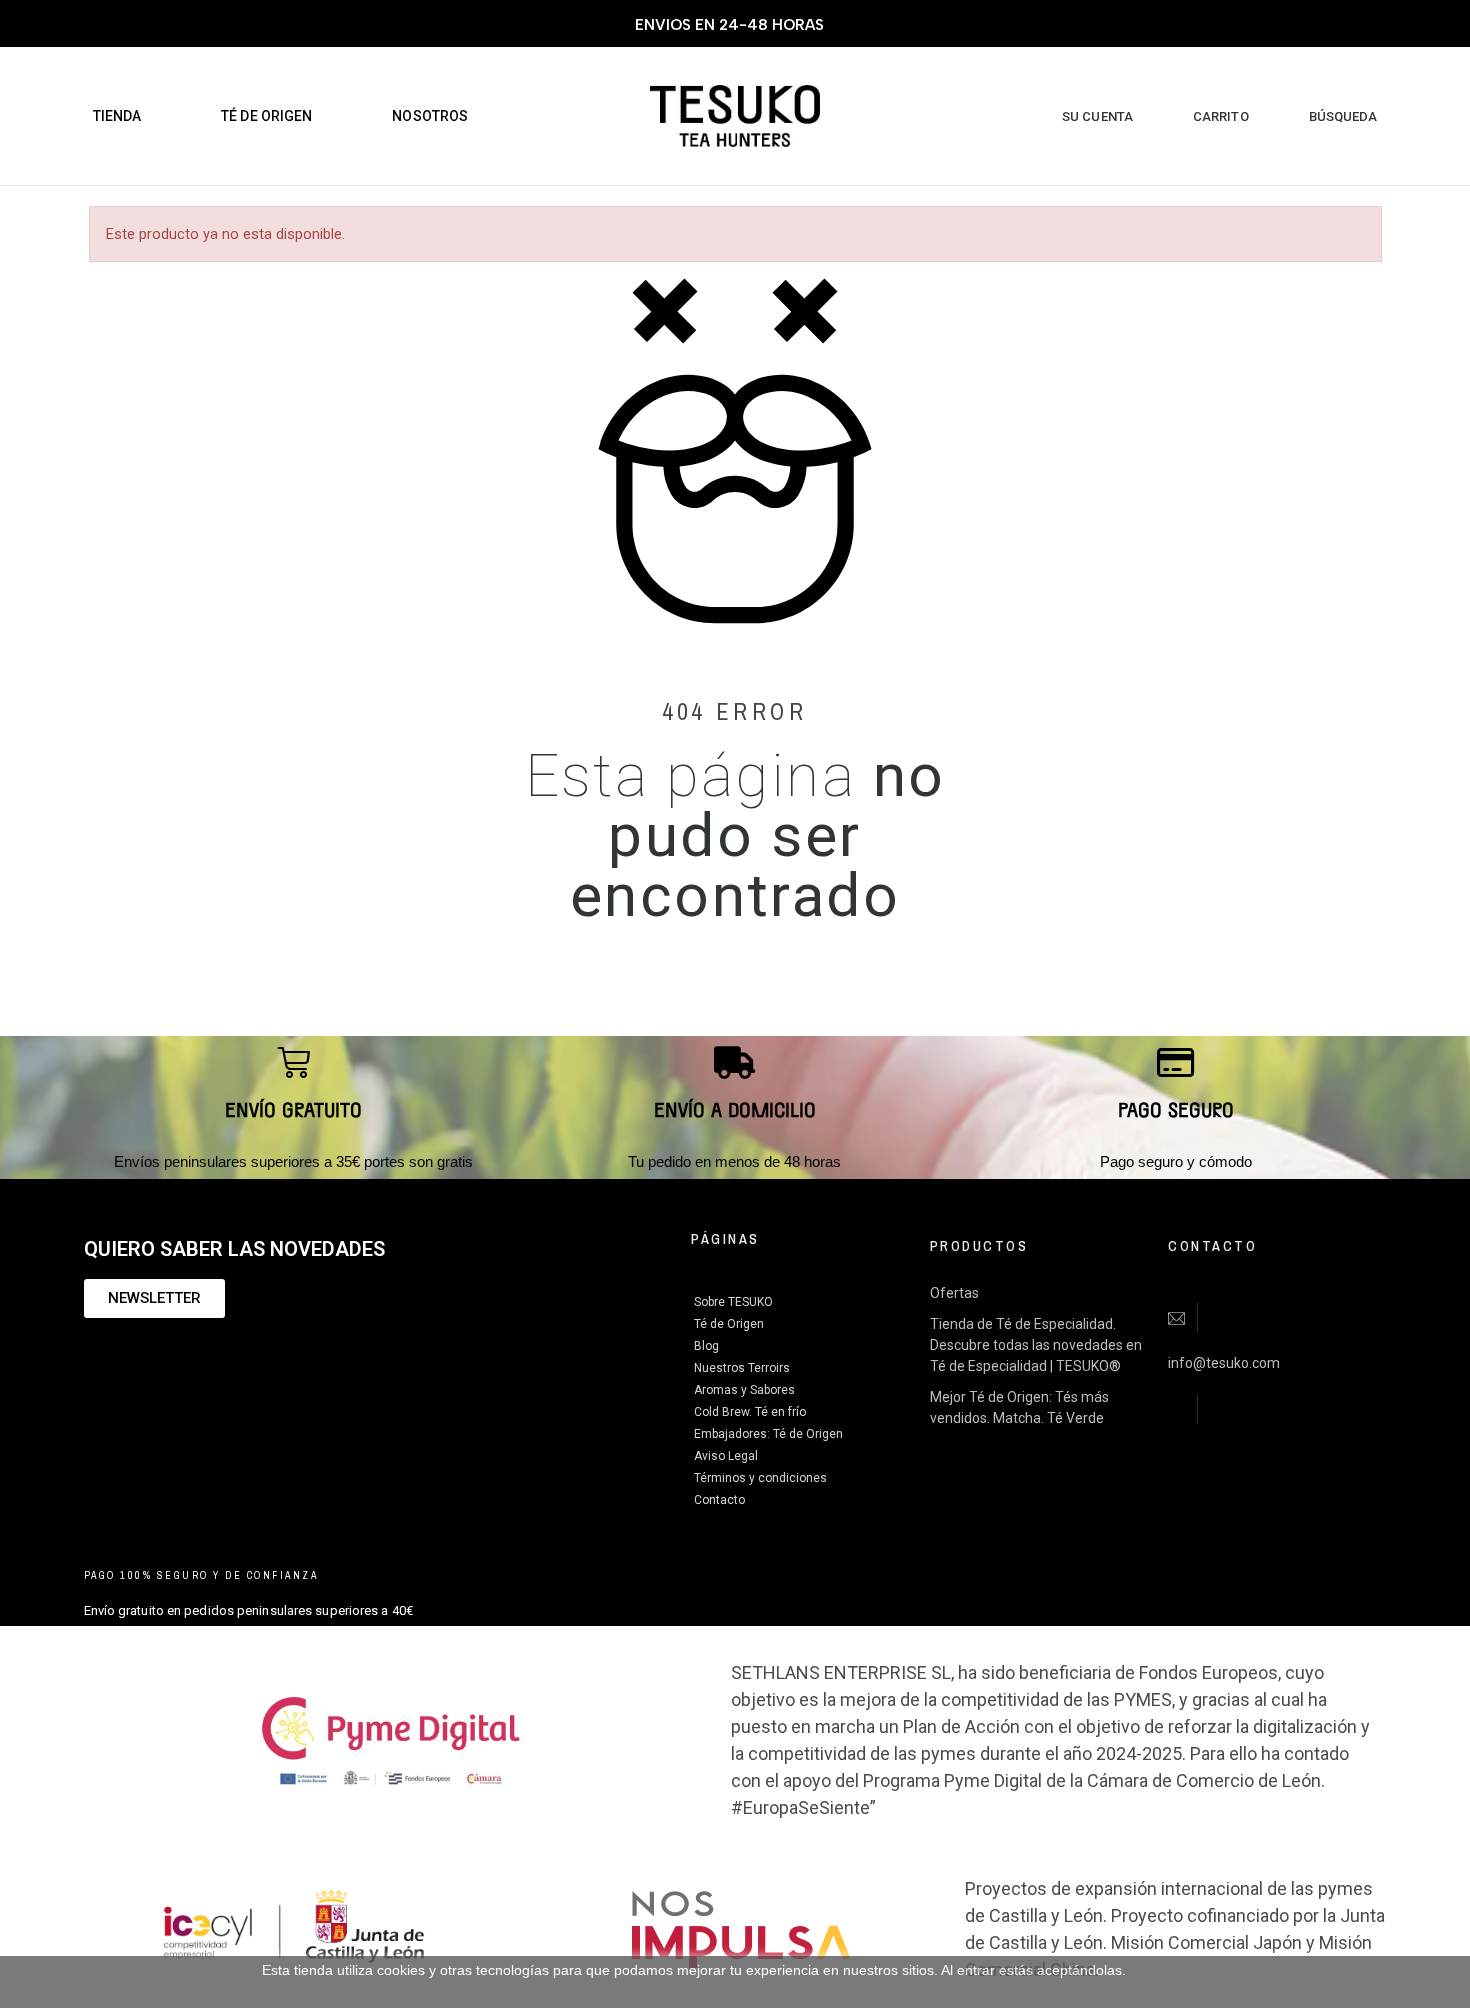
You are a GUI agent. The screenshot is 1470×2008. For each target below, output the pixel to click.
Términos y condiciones (760, 1478)
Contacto (719, 1500)
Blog (706, 1346)
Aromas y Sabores (744, 1390)
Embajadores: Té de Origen (768, 1434)
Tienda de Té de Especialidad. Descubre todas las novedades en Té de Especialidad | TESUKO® (1036, 1345)
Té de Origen (729, 1324)
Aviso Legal (726, 1456)
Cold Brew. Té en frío (750, 1412)
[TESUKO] (735, 116)
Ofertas (954, 1293)
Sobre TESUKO (733, 1302)
